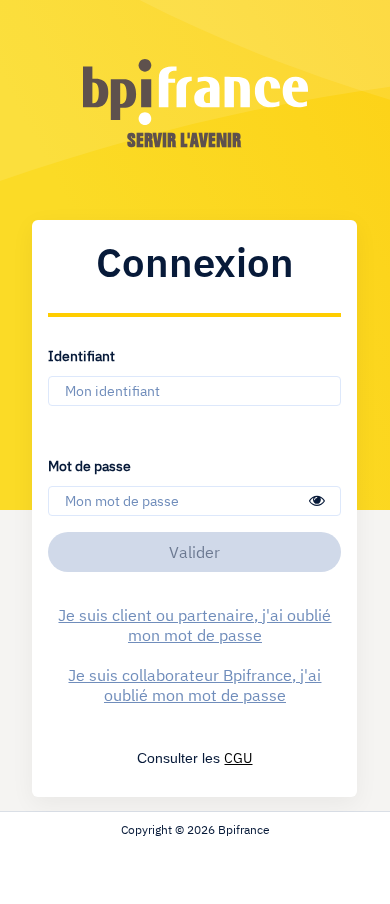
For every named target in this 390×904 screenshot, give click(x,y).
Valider (194, 552)
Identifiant (81, 355)
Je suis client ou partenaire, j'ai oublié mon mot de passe (194, 625)
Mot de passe (89, 465)
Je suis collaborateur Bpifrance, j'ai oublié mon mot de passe (194, 685)
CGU (238, 758)
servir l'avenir (184, 140)
